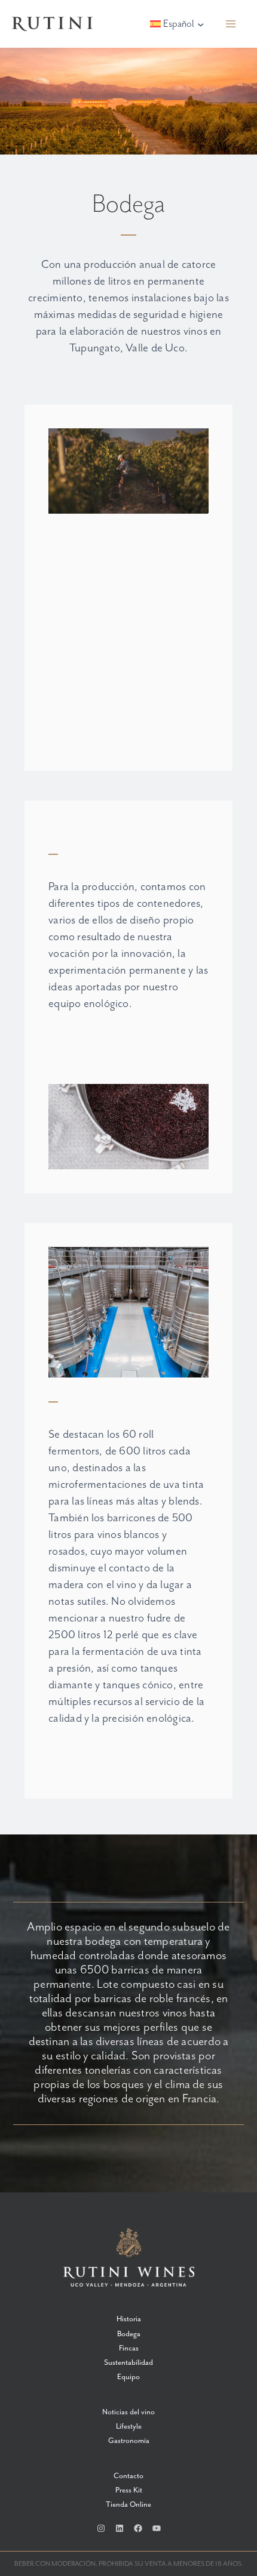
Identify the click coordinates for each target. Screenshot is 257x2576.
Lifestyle (129, 2427)
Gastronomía (129, 2441)
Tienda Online (128, 2505)
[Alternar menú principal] (231, 24)
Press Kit (129, 2490)
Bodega (129, 2334)
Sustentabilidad (128, 2363)
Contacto (128, 2476)
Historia (129, 2319)
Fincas (129, 2348)
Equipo (128, 2377)
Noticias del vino (128, 2412)
